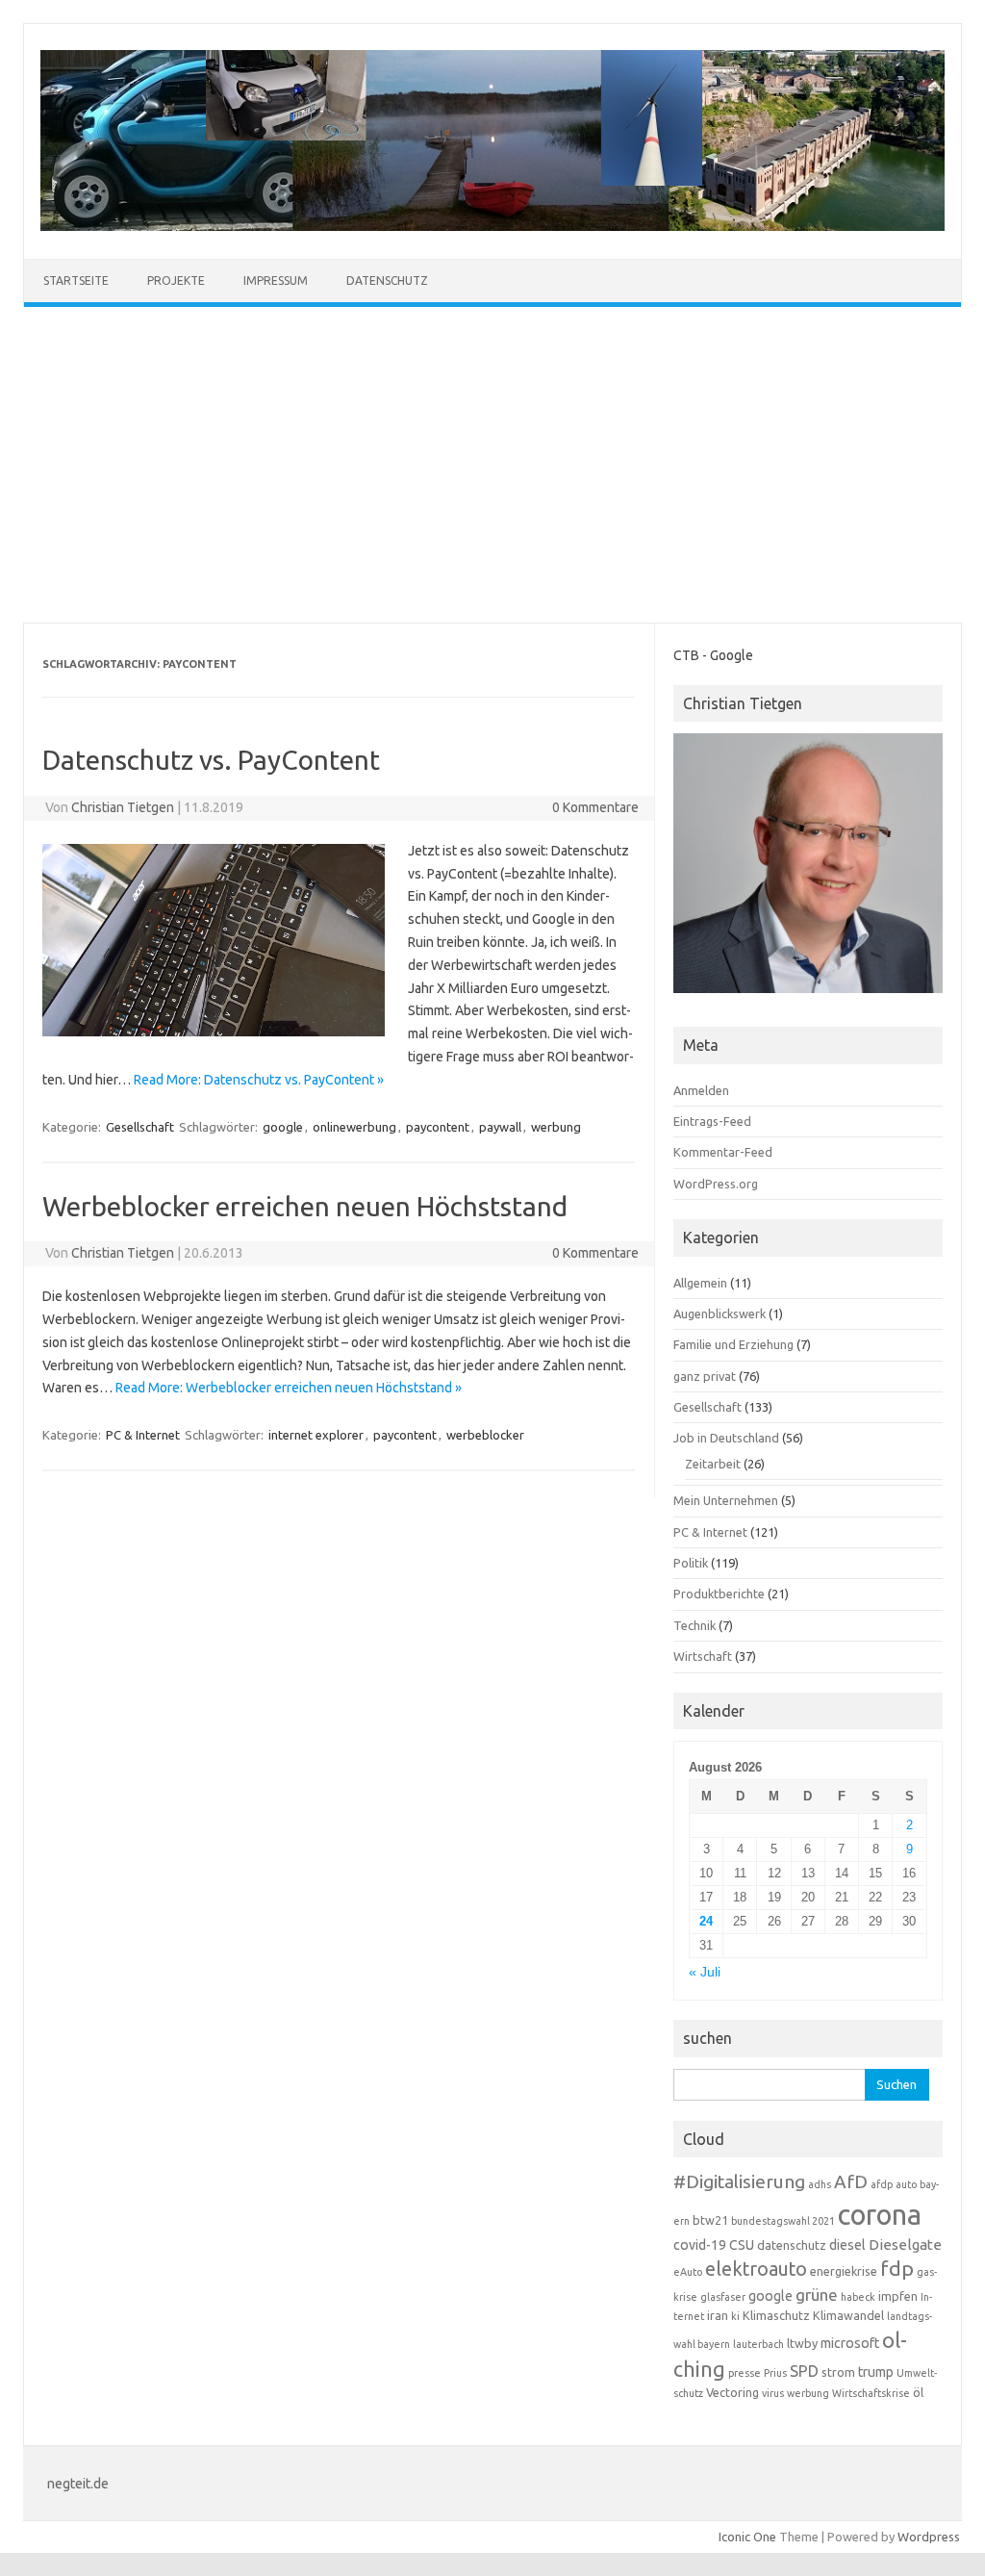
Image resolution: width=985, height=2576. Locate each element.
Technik (695, 1625)
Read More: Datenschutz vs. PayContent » (259, 1080)
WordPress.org (716, 1184)
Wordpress (929, 2537)
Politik (691, 1563)
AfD (851, 2181)
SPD (804, 2371)
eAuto (688, 2272)
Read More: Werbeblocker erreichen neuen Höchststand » (289, 1388)
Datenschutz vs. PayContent (211, 760)
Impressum (276, 281)
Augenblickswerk (720, 1314)
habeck (858, 2297)
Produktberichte (719, 1594)
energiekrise (844, 2271)
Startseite (76, 281)
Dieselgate (905, 2244)
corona (880, 2215)
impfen (898, 2296)
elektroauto (756, 2269)
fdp (897, 2268)
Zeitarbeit (713, 1464)
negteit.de (78, 2484)
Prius (775, 2373)
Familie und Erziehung (733, 1344)
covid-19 (700, 2245)
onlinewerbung (354, 1127)
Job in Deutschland (726, 1438)
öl (918, 2392)
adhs (820, 2184)
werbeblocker (485, 1435)
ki (735, 2316)
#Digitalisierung (739, 2181)
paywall (500, 1127)
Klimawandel (848, 2315)
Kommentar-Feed (723, 1152)
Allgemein (700, 1283)
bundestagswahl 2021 (783, 2221)
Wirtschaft (703, 1656)
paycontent (438, 1127)
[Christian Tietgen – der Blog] (492, 226)
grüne (817, 2295)
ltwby (802, 2343)
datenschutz (792, 2245)
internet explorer (316, 1435)
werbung (556, 1127)
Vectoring (732, 2392)
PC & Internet (143, 1435)
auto (906, 2184)
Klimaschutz (776, 2315)
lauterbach (758, 2344)
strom (838, 2372)
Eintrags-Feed (712, 1121)
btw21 (710, 2220)
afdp (882, 2184)
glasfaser (723, 2297)
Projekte (176, 281)
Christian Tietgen (123, 807)
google (283, 1127)
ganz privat (705, 1376)
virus (773, 2393)
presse (745, 2373)
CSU (742, 2245)
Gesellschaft (140, 1127)
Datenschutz (387, 281)
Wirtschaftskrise (871, 2393)
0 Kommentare (595, 807)
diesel (847, 2245)
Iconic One (747, 2537)
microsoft (850, 2343)
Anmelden (701, 1090)
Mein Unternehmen (726, 1500)
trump (876, 2372)
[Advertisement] (492, 465)
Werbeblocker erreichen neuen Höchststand (305, 1206)
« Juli (705, 1972)
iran (718, 2315)
